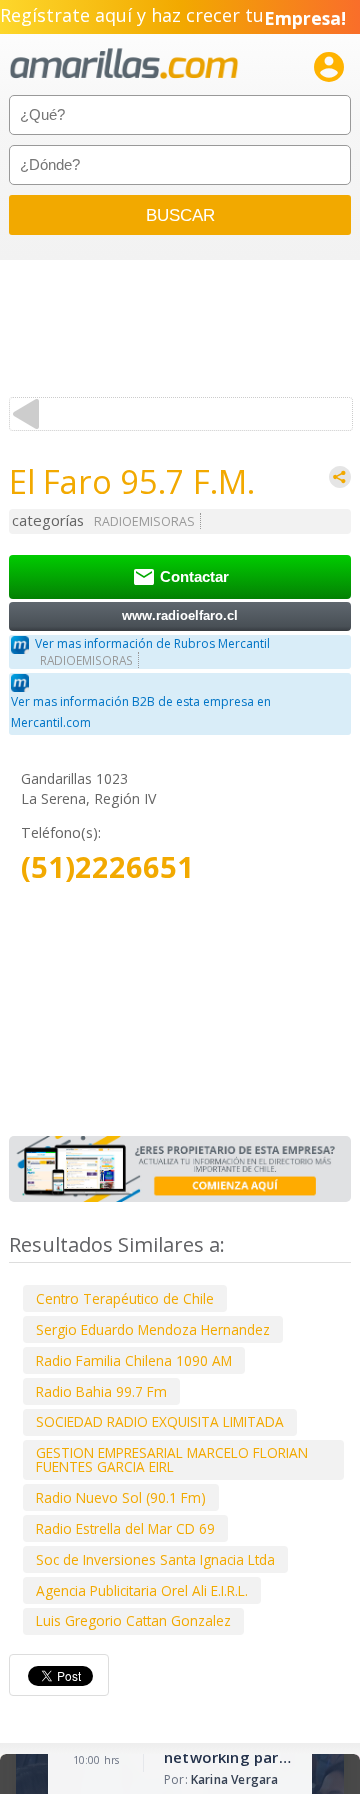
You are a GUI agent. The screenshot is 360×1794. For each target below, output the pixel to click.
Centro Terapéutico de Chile (125, 1298)
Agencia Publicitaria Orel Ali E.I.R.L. (142, 1590)
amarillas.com (124, 64)
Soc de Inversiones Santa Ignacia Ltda (155, 1559)
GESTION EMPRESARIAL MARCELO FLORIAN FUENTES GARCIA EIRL (172, 1459)
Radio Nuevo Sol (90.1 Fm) (121, 1497)
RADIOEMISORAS (144, 521)
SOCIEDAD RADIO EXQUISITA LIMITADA (160, 1421)
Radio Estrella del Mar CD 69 (125, 1528)
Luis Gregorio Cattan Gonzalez (133, 1620)
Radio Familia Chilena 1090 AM (134, 1360)
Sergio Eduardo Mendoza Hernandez (153, 1329)
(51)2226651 (107, 867)
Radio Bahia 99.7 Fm (101, 1391)
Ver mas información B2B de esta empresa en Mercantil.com (141, 712)
